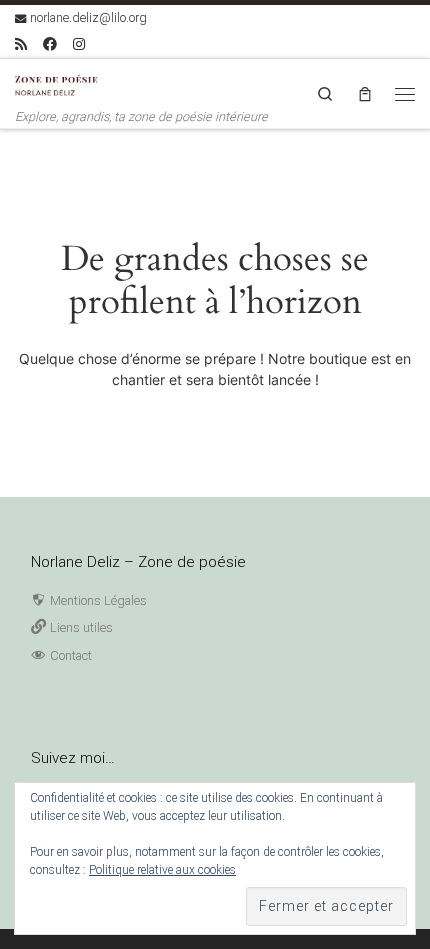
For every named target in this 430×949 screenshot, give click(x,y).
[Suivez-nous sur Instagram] (79, 45)
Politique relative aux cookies (162, 870)
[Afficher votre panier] (365, 93)
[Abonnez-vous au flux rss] (21, 45)
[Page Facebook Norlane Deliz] (50, 45)
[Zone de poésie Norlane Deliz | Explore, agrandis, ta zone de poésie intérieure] (60, 83)
